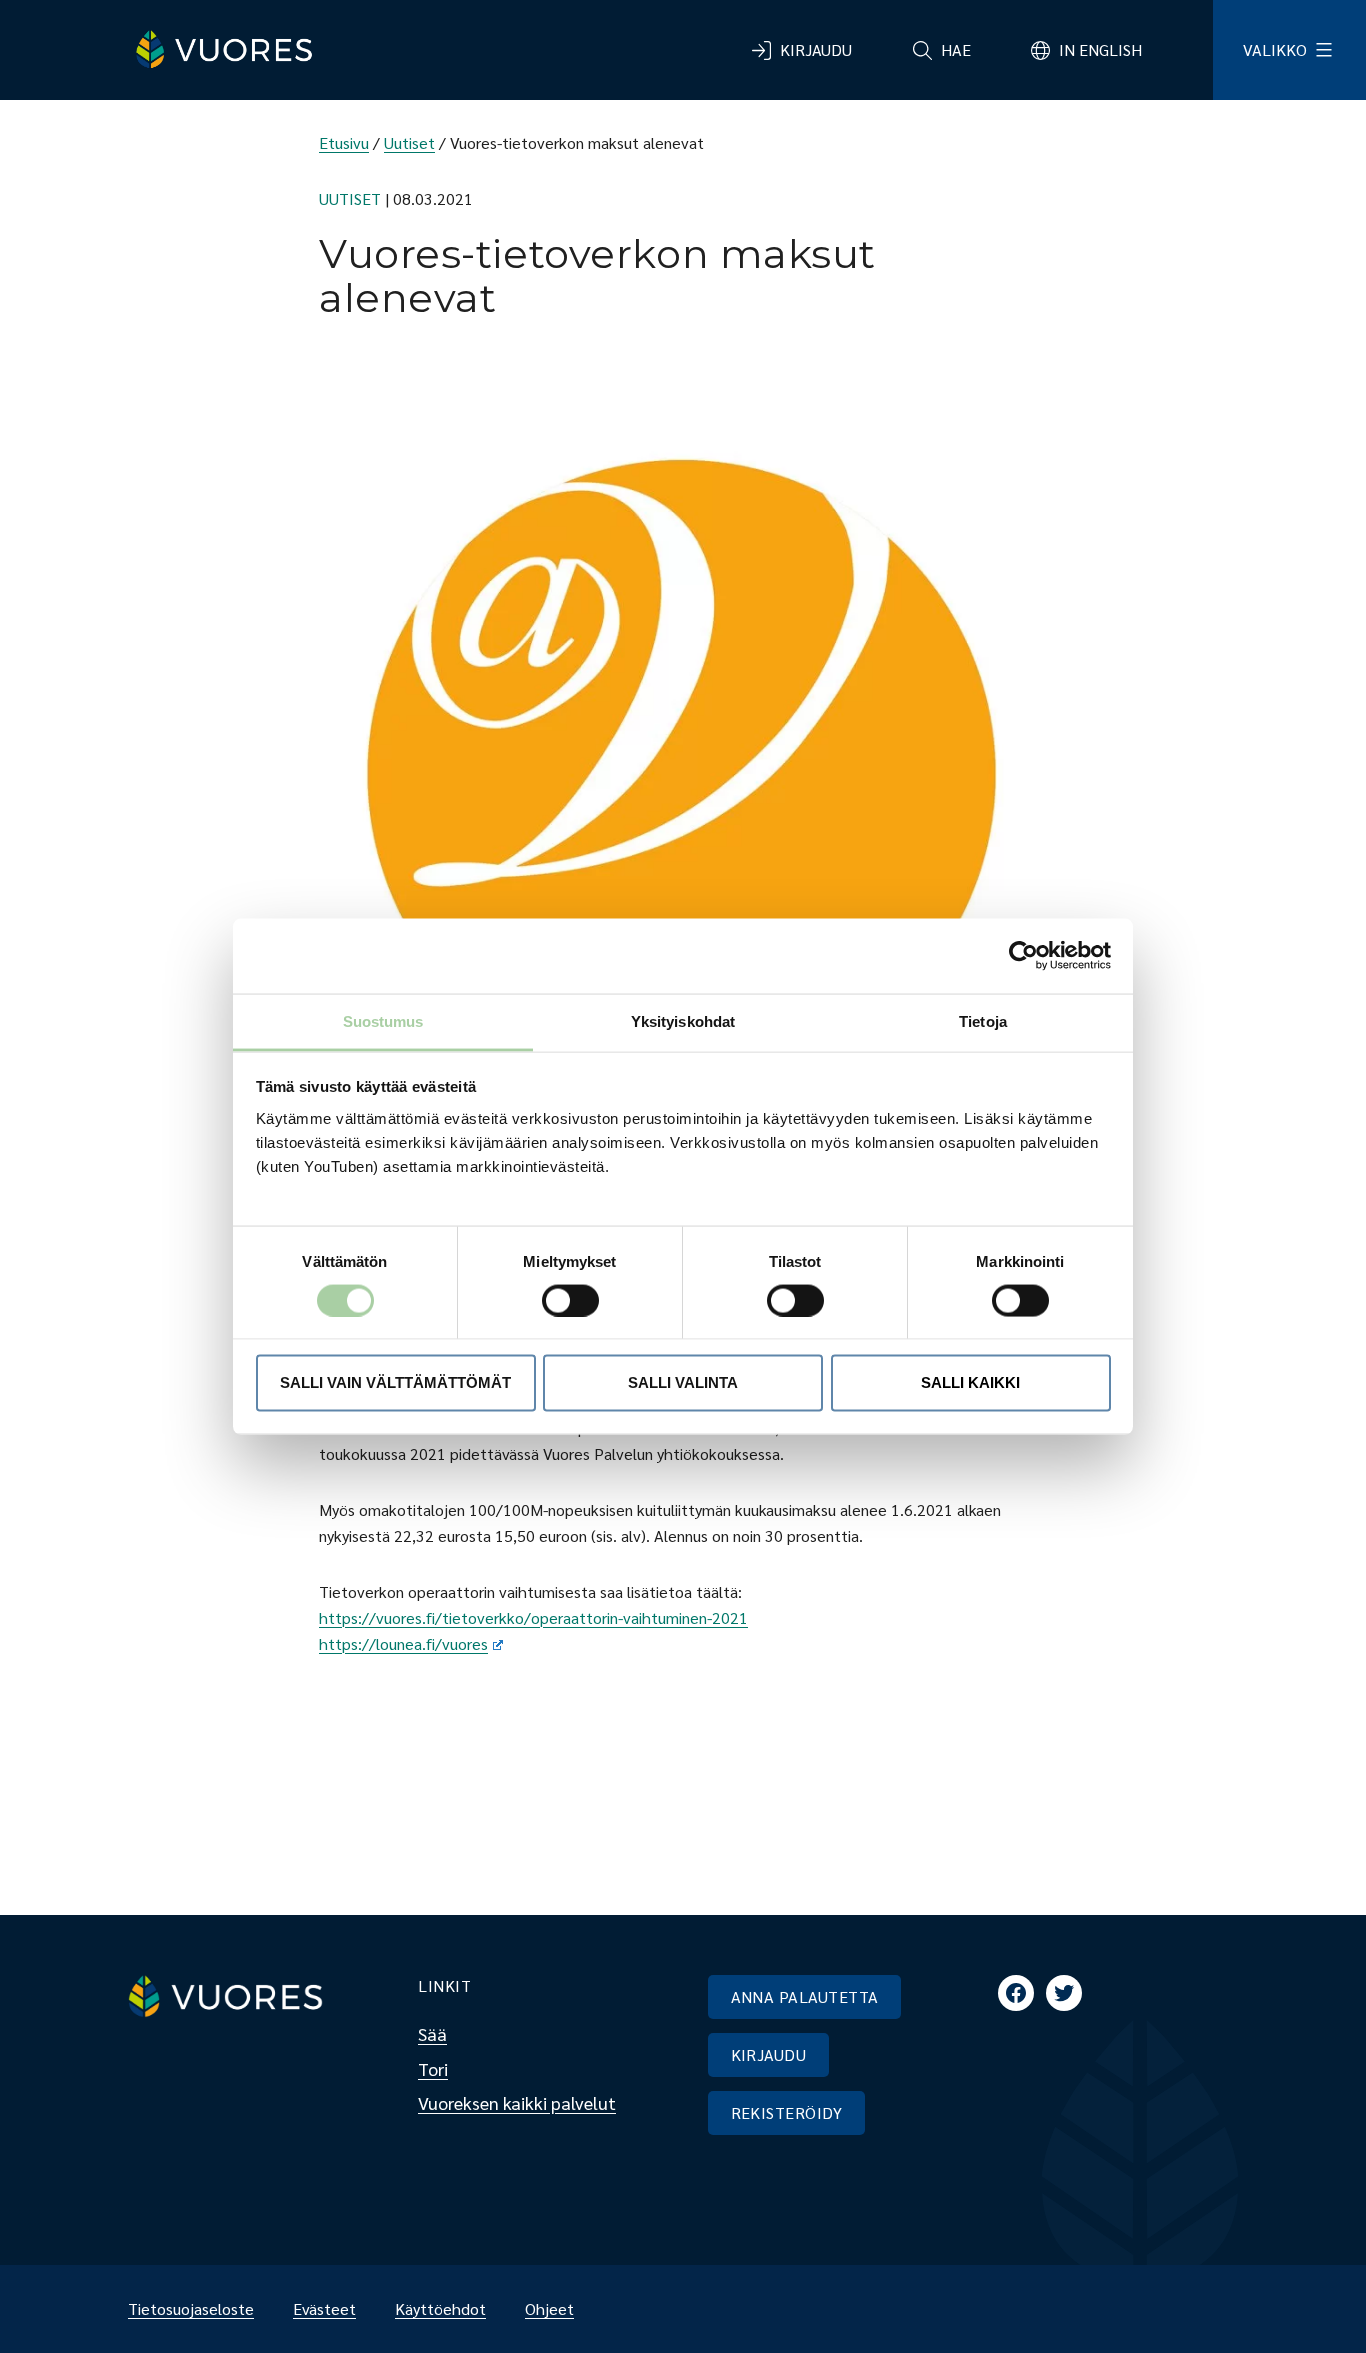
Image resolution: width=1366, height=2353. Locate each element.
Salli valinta (683, 1382)
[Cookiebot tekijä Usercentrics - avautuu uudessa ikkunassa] (1023, 956)
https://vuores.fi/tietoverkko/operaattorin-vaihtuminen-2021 (533, 1617)
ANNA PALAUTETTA (805, 1996)
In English (1100, 49)
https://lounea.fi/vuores (403, 1643)
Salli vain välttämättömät (395, 1382)
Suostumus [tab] (383, 1020)
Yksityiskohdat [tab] (683, 1020)
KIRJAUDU (769, 2054)
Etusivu (344, 142)
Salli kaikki (970, 1382)
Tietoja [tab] (983, 1020)
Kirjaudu (816, 49)
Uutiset (409, 142)
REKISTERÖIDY (787, 2112)
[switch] (554, 1300)
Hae (956, 49)
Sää (432, 2033)
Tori (433, 2068)
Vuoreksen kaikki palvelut (517, 2102)
